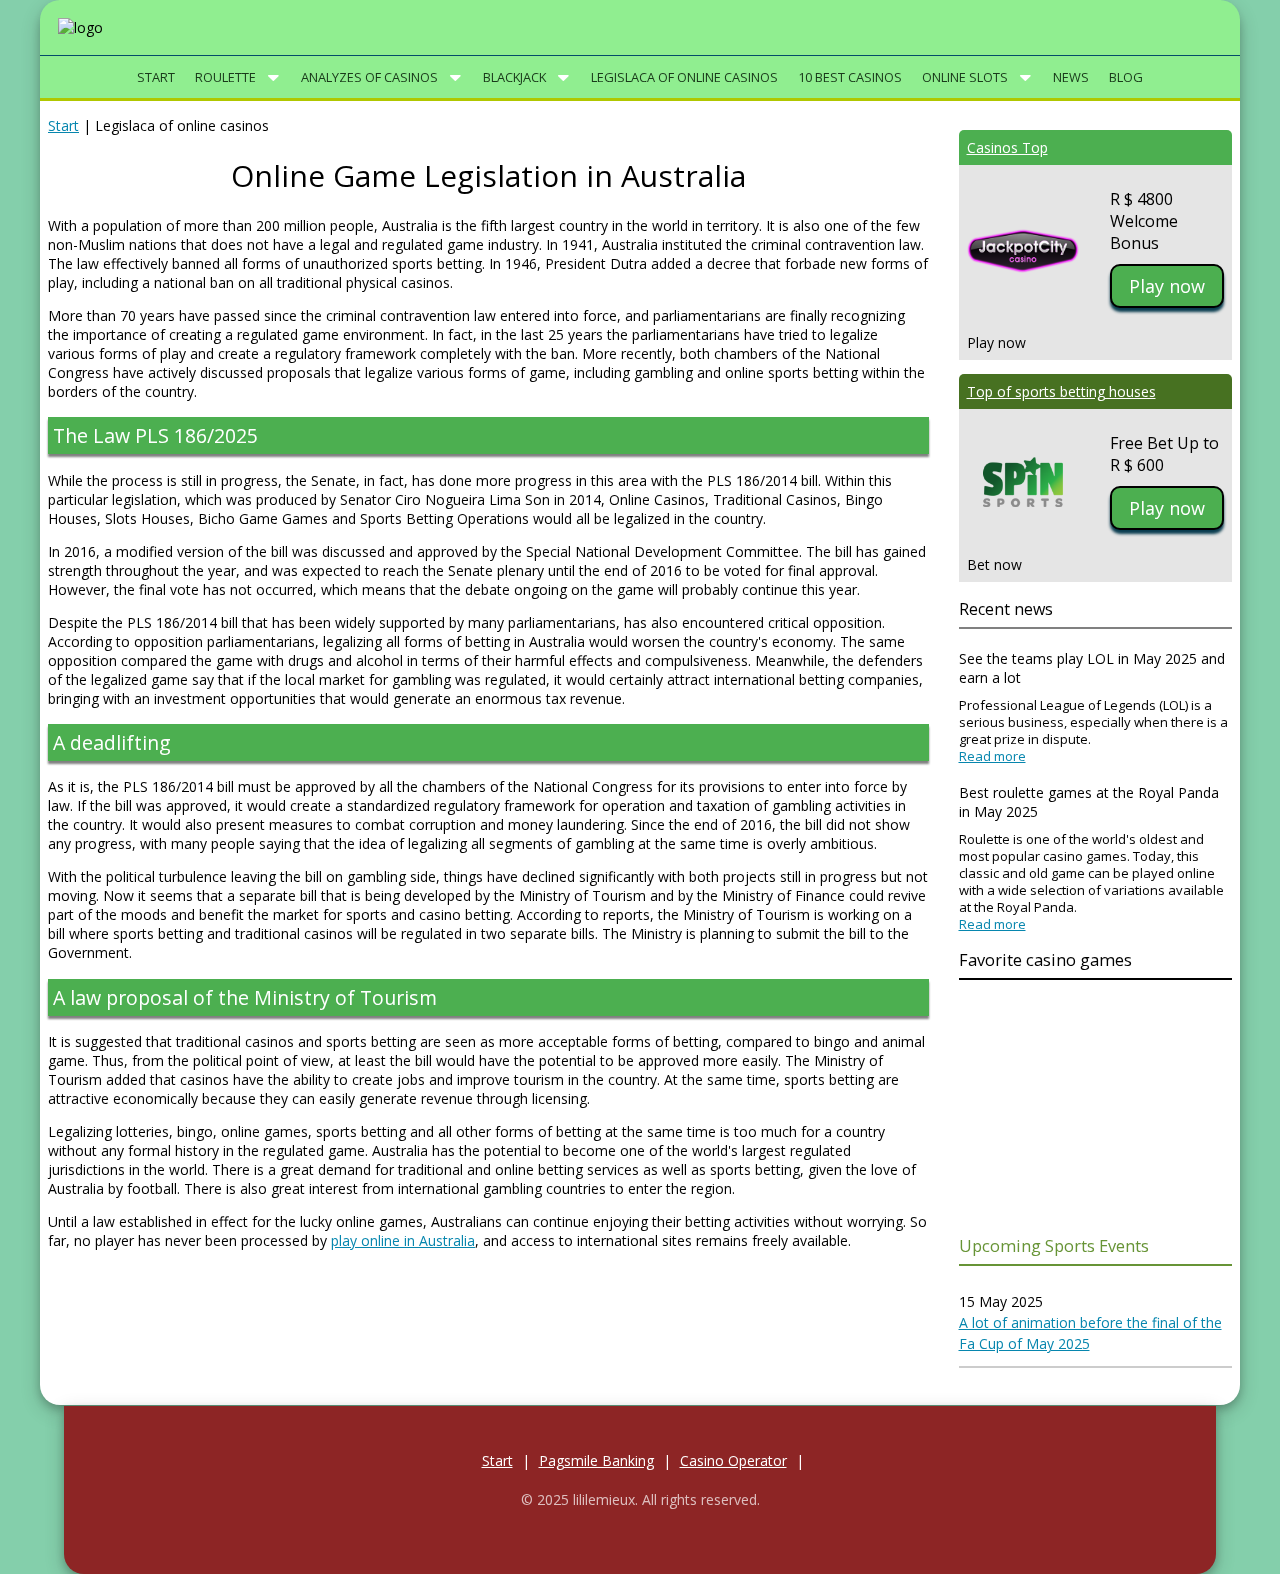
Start (156, 77)
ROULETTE (225, 77)
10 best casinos (850, 77)
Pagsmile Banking (596, 1460)
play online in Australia (403, 1240)
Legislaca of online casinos (684, 77)
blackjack (514, 77)
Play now (1167, 286)
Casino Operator (733, 1460)
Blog (1126, 77)
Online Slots (965, 77)
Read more (992, 756)
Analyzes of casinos (369, 77)
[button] (273, 78)
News (1071, 77)
